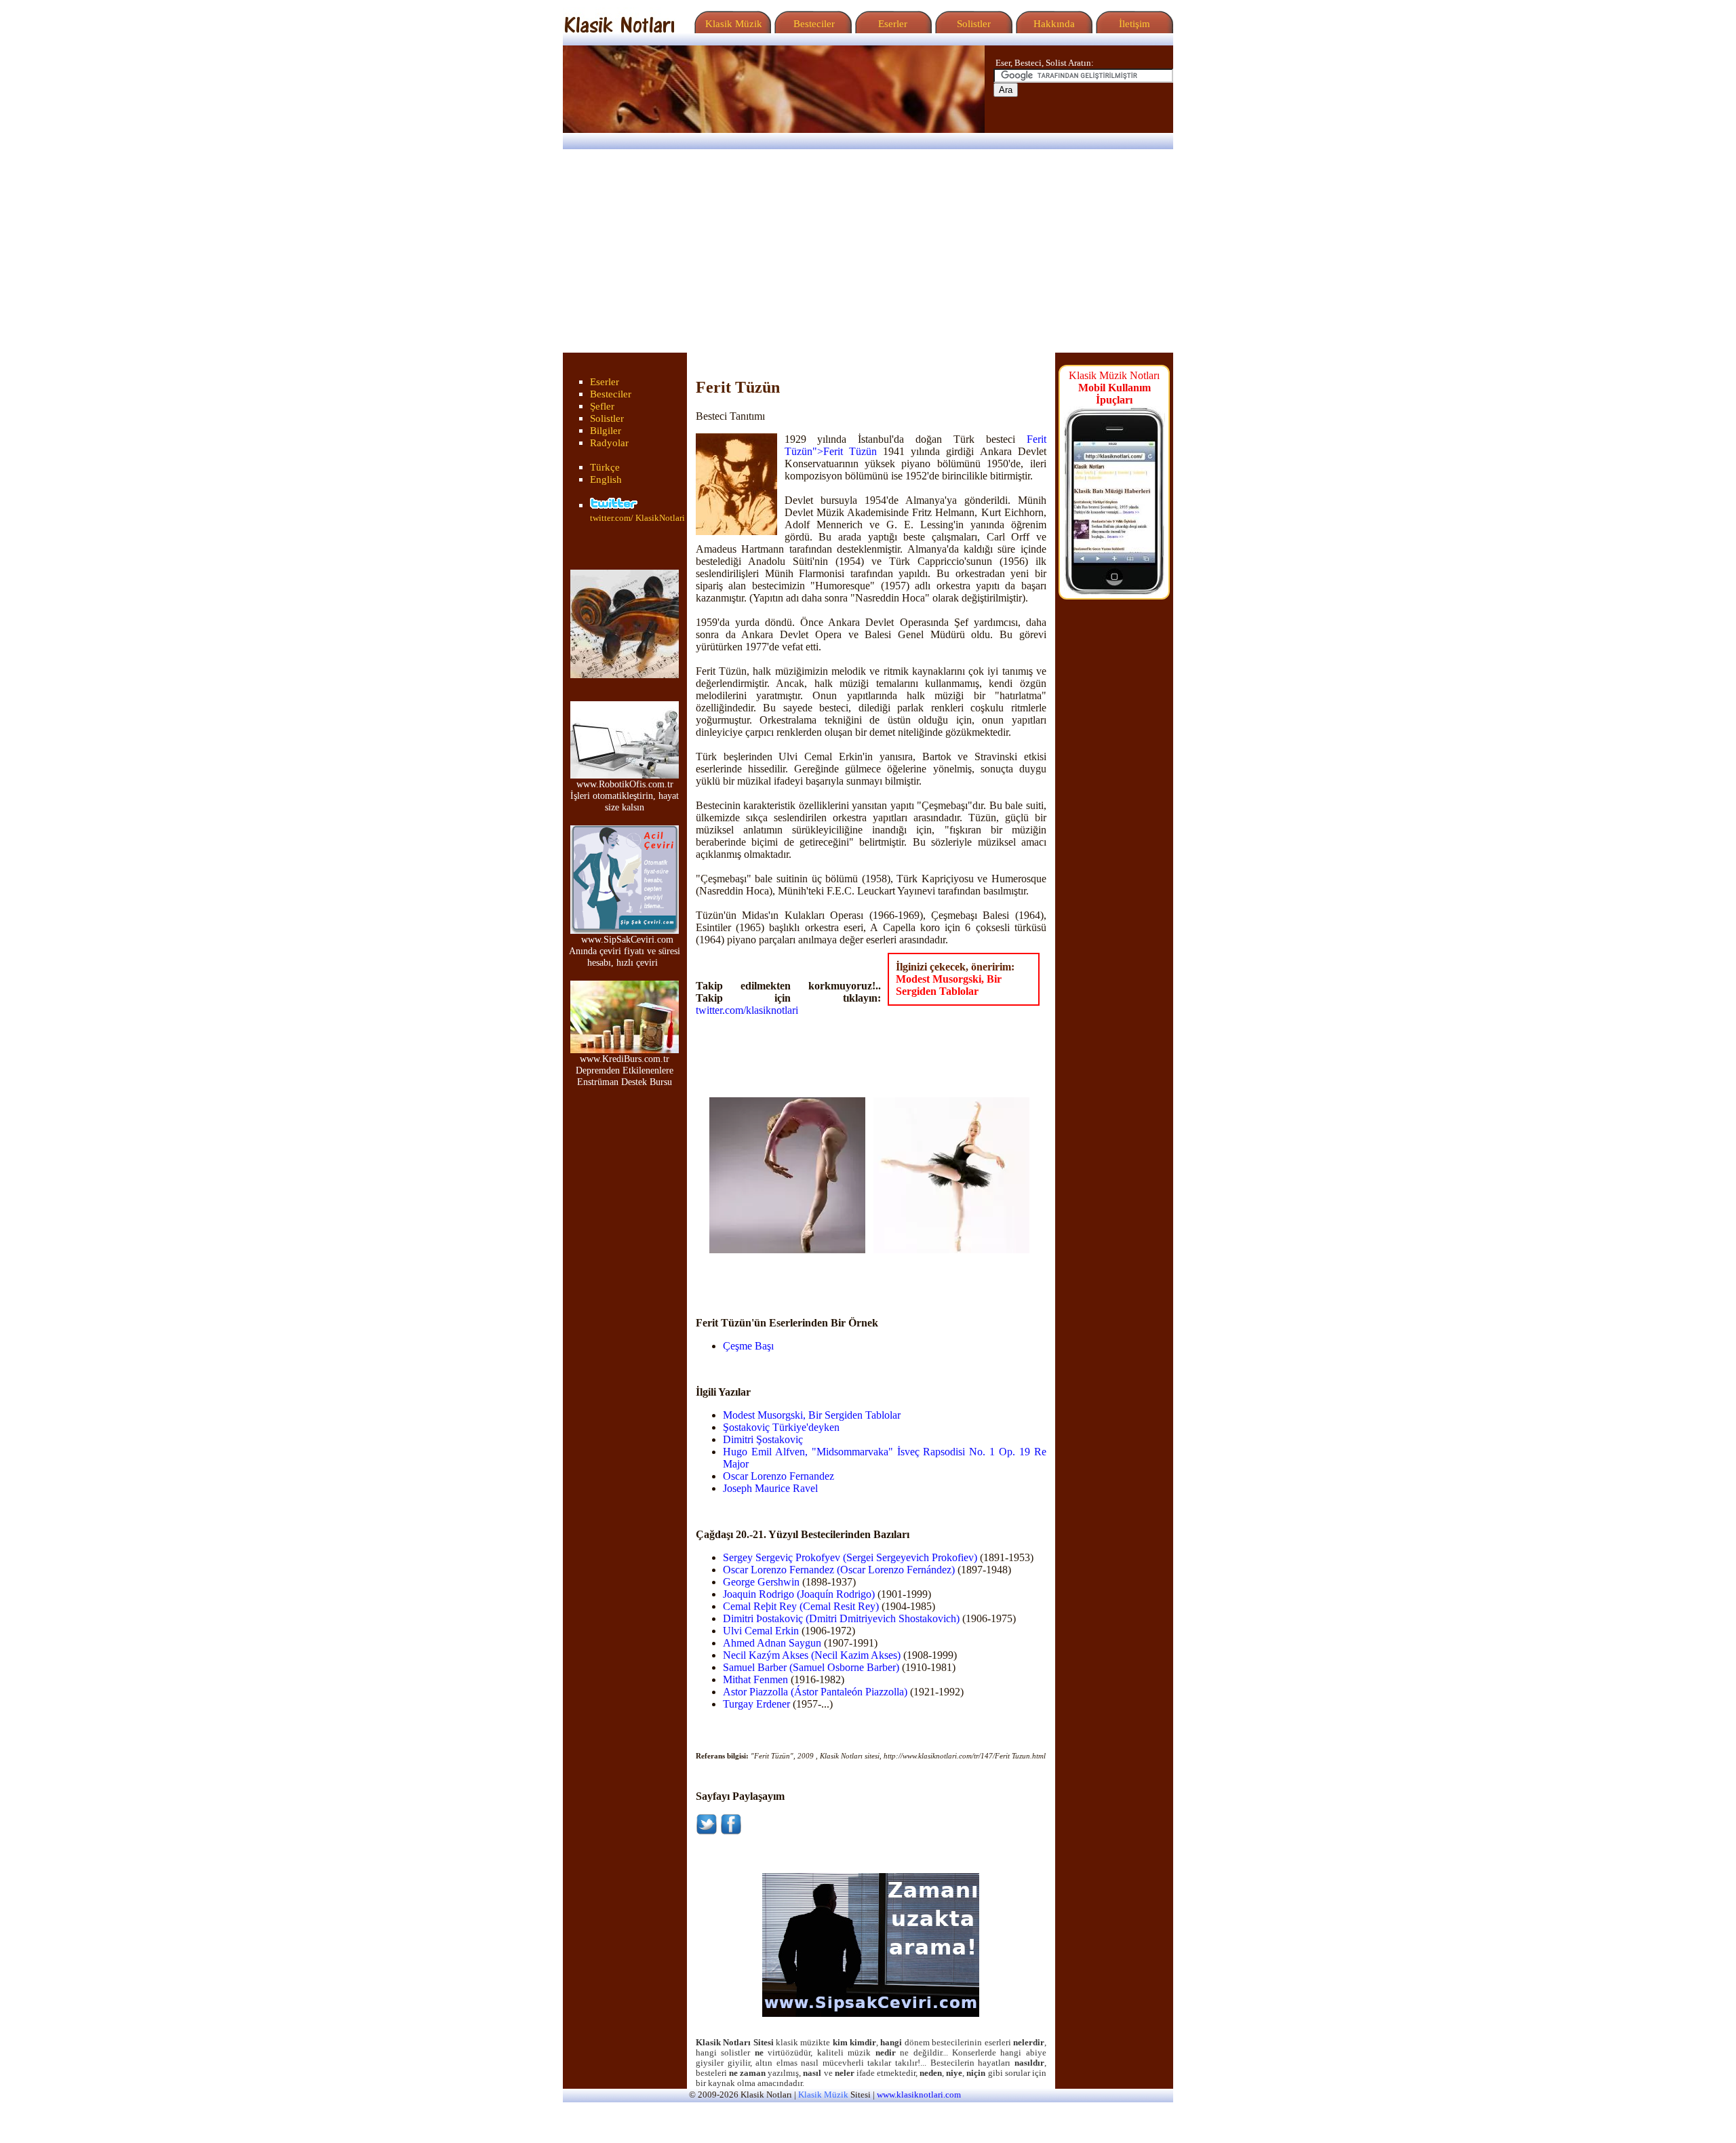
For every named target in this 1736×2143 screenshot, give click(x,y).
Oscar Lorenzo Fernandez (778, 1476)
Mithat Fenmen (755, 1679)
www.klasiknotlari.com (919, 2095)
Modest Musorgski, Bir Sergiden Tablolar (949, 985)
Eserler (891, 24)
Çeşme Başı (748, 1346)
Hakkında (1053, 24)
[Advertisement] (868, 251)
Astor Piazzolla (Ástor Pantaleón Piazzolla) (815, 1692)
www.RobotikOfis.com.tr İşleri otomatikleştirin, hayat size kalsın (625, 795)
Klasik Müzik (731, 24)
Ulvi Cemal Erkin (761, 1631)
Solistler (972, 24)
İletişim (1133, 24)
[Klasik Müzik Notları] (619, 30)
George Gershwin (761, 1582)
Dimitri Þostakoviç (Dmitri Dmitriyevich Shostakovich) (841, 1618)
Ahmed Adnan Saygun (772, 1643)
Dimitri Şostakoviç (763, 1439)
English (606, 479)
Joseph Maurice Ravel (770, 1488)
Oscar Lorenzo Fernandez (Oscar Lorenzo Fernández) (839, 1570)
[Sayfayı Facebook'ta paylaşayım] (731, 1831)
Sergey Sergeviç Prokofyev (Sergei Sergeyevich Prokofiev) (850, 1557)
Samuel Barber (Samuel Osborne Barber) (811, 1667)
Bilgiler (606, 431)
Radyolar (609, 443)
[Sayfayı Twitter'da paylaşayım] (707, 1831)
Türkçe (605, 467)
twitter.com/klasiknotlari (747, 1010)
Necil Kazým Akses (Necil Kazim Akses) (812, 1655)
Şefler (602, 406)
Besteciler (811, 24)
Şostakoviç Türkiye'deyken (781, 1427)
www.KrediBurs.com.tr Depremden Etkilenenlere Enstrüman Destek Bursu (625, 1070)
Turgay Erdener (756, 1704)
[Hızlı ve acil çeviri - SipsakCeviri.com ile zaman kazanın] (871, 2013)
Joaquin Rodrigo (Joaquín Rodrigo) (799, 1594)
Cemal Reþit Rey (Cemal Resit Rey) (801, 1606)
